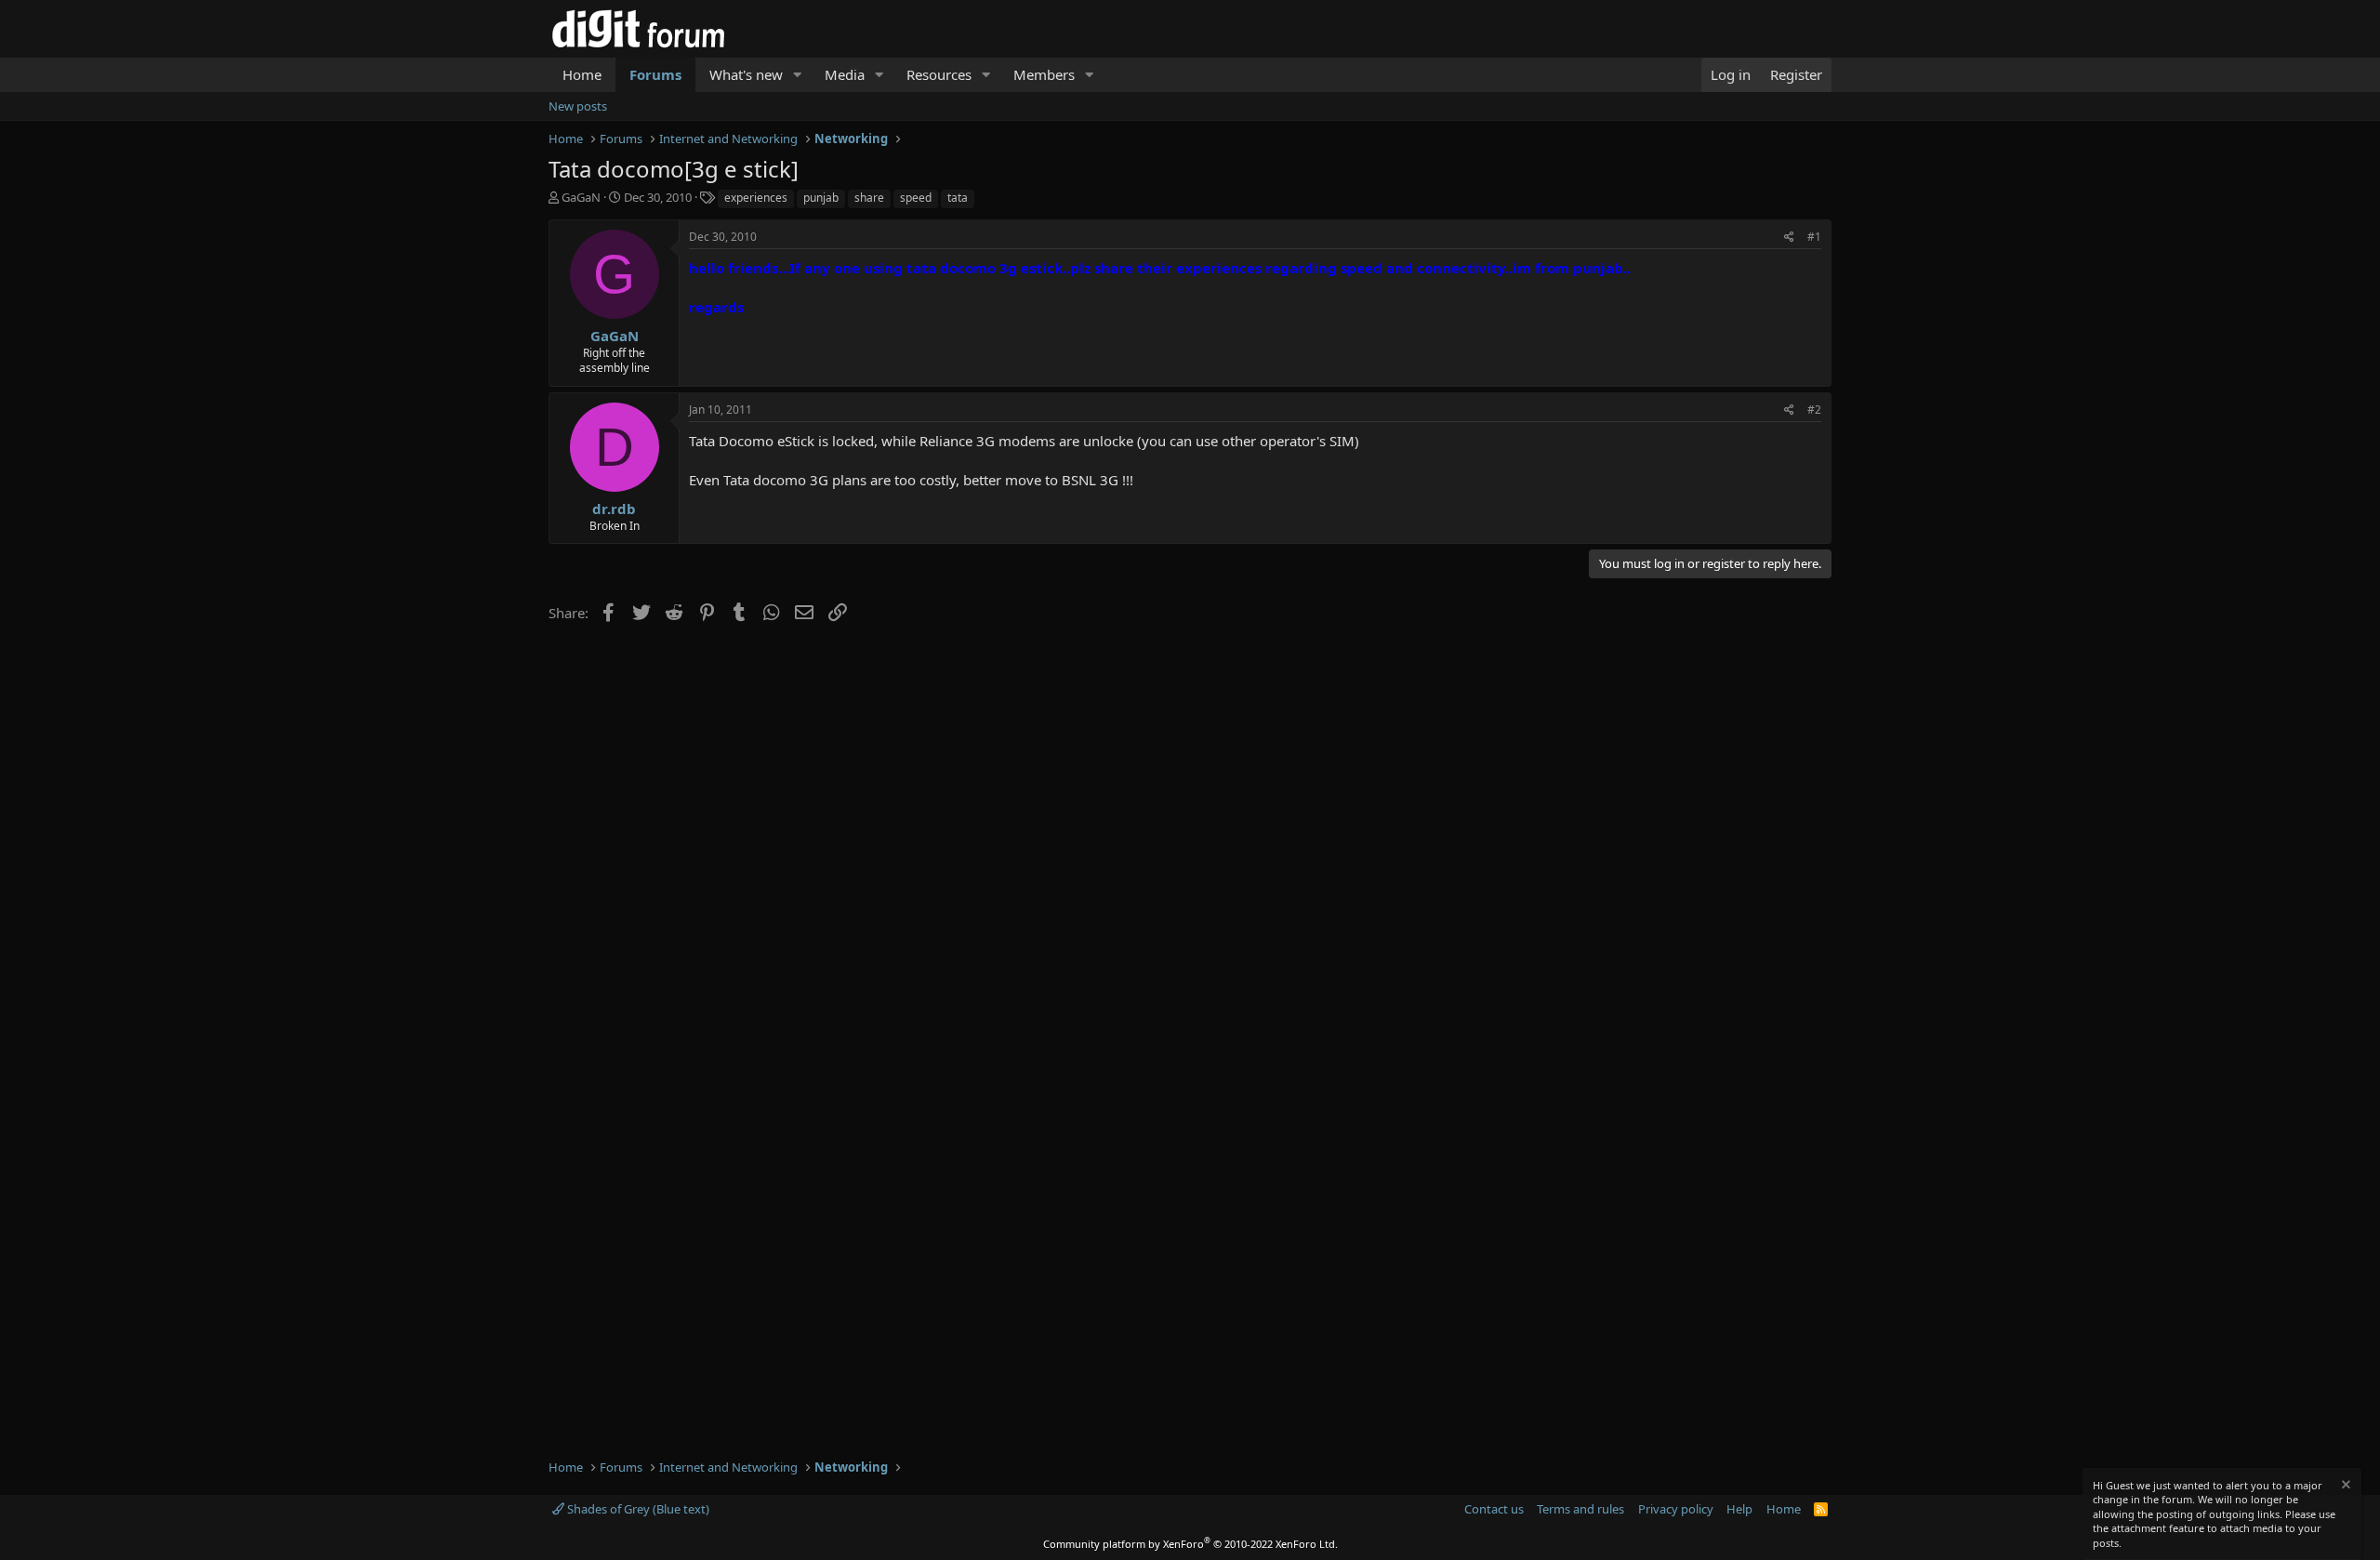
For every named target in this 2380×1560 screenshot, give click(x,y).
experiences (756, 198)
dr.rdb (614, 509)
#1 (1814, 237)
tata (958, 198)
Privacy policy (1676, 1509)
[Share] (1789, 238)
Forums (655, 74)
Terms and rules (1580, 1509)
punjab (821, 198)
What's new (746, 74)
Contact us (1494, 1509)
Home (582, 74)
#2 (1814, 410)
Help (1739, 1509)
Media (845, 74)
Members (1044, 74)
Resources (939, 74)
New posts (578, 106)
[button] (798, 75)
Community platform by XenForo (1190, 1544)
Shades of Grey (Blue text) (637, 1509)
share (869, 198)
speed (916, 198)
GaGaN (581, 197)
